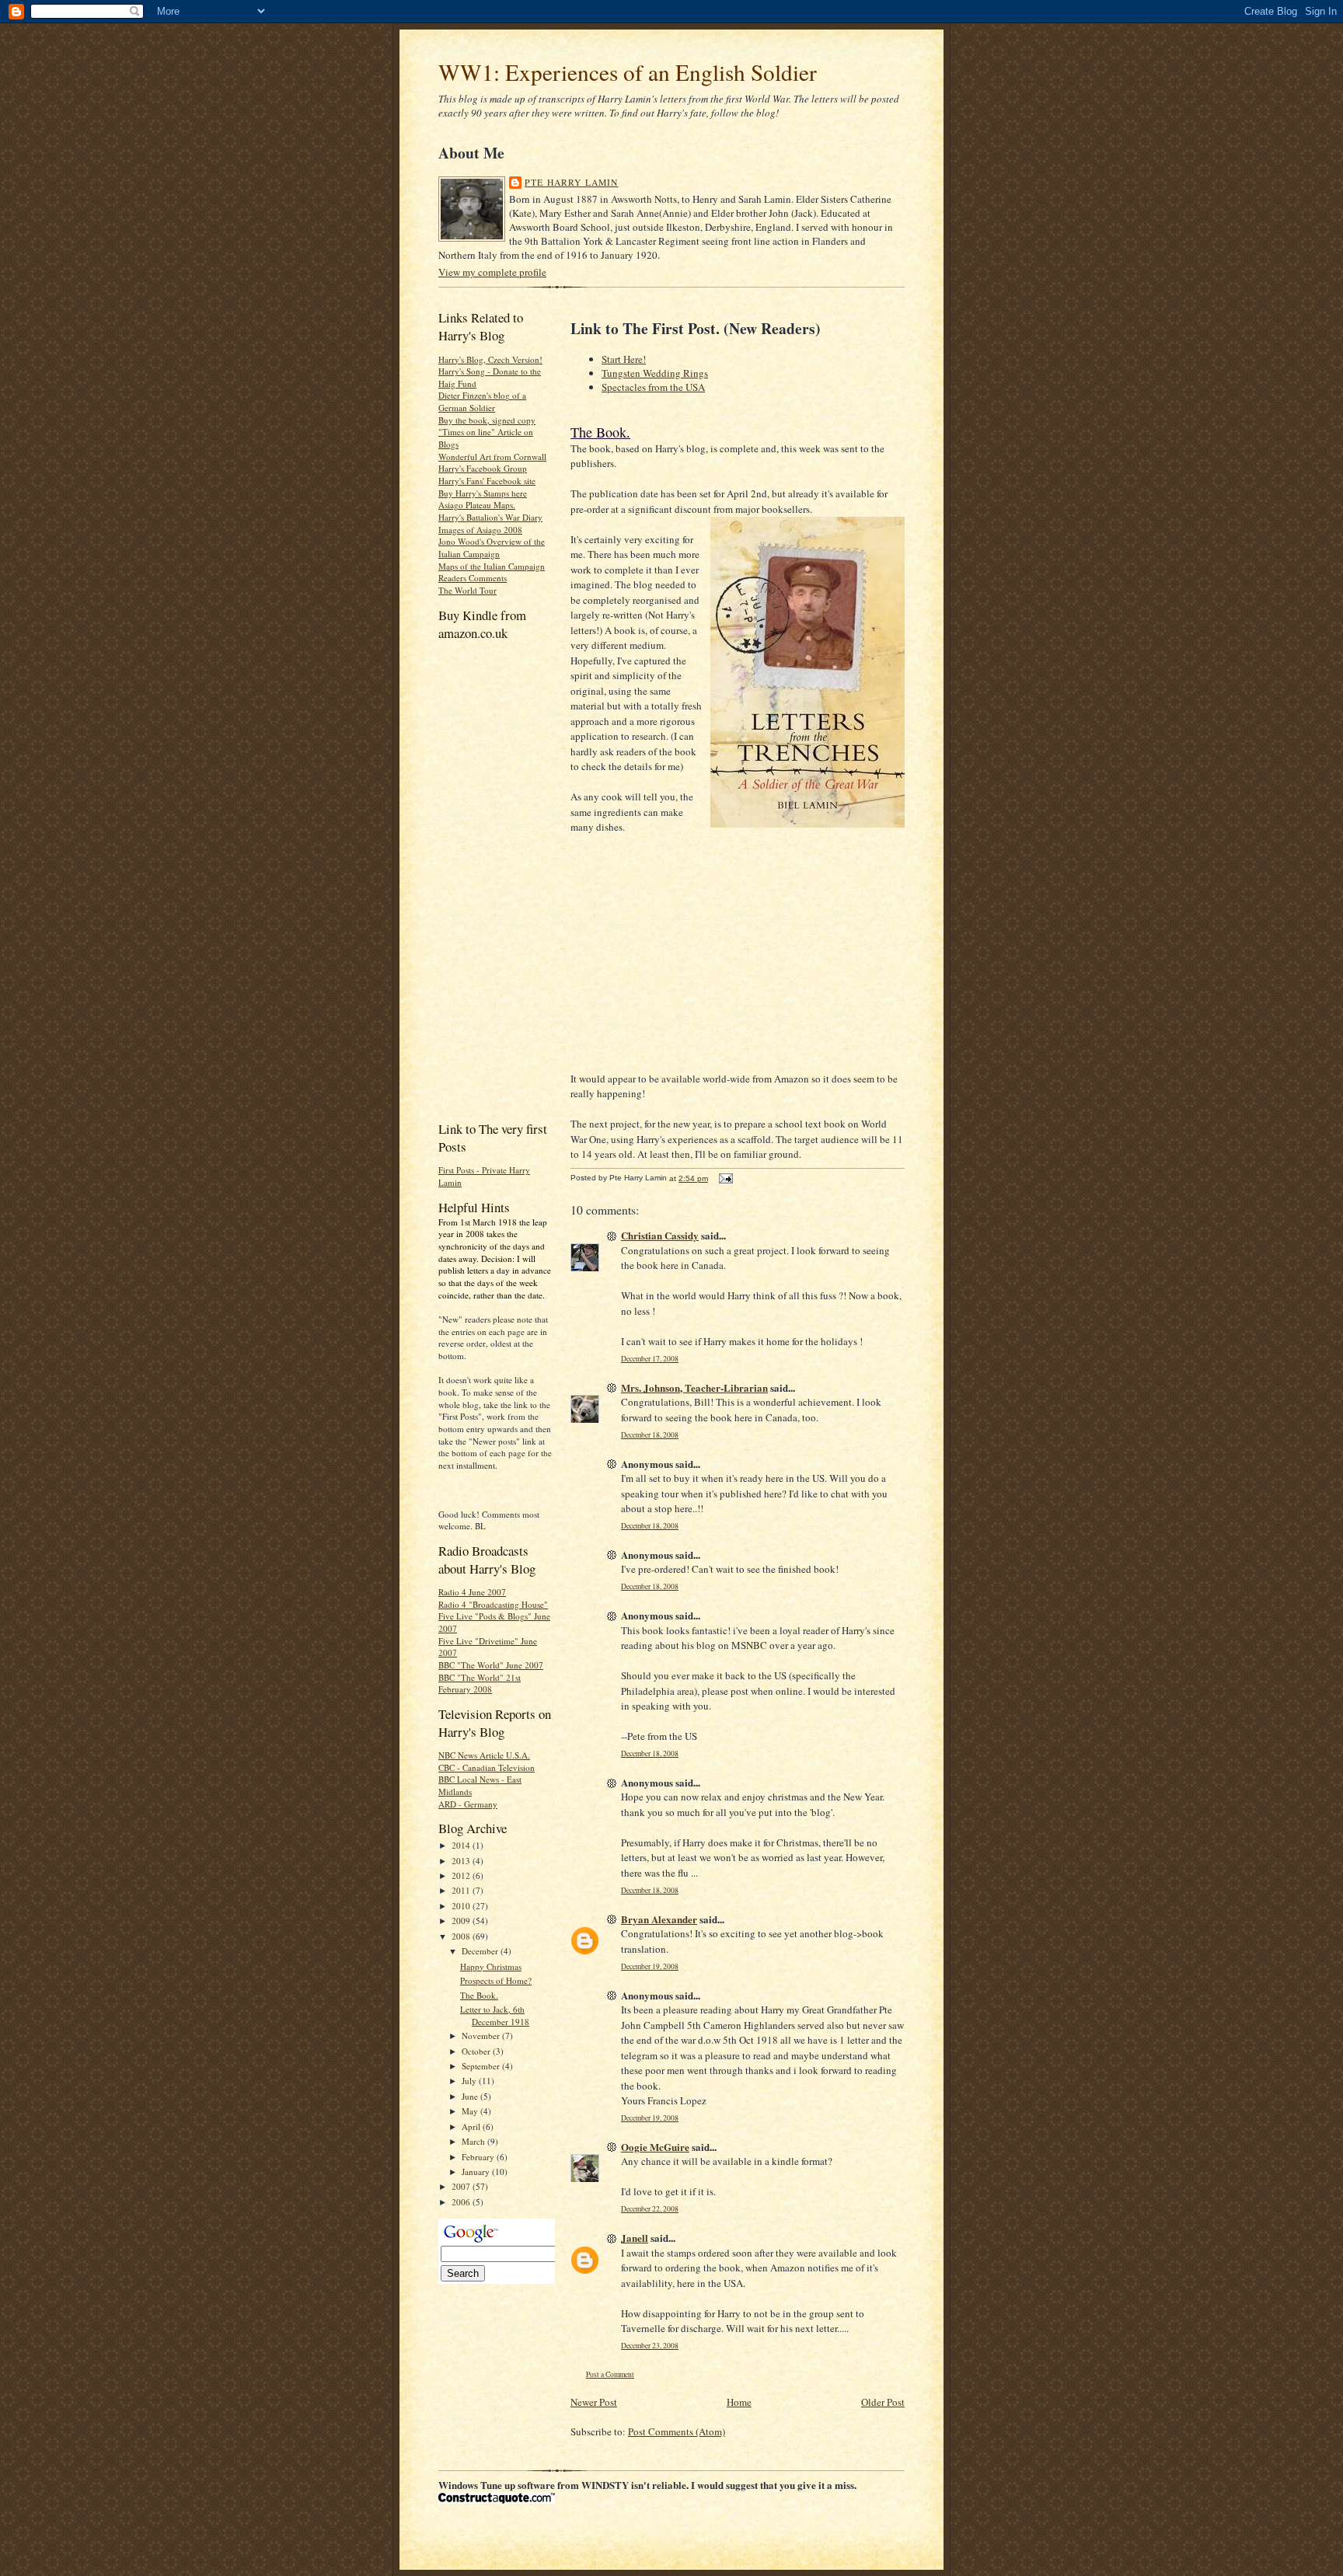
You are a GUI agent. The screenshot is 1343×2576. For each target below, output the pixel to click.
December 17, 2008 (650, 1359)
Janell (635, 2238)
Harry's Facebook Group (483, 468)
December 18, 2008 (650, 1435)
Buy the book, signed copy (487, 420)
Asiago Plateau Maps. (477, 505)
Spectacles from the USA (653, 387)
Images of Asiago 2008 (480, 530)
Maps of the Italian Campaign (492, 566)
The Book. (479, 1995)
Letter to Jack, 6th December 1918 (495, 2015)
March (474, 2141)
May (471, 2111)
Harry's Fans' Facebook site (487, 481)
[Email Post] (724, 1178)
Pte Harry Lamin (572, 182)
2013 (462, 1861)
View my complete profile (492, 272)
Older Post (883, 2402)
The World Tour (467, 590)
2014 (462, 1845)
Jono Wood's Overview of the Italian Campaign (492, 547)
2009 (462, 1921)
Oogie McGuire (655, 2147)
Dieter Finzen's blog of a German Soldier (482, 401)
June (471, 2096)
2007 (462, 2186)
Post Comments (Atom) (677, 2431)
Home (739, 2402)
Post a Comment (610, 2374)
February (479, 2157)
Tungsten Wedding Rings (655, 373)
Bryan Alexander (659, 1919)
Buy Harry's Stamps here (483, 493)
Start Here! (624, 359)
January (477, 2172)
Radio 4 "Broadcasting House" (493, 1604)
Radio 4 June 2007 (472, 1592)
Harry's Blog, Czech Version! (490, 359)
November (482, 2036)
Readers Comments (473, 578)
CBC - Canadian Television (487, 1767)
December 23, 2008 (650, 2346)
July (470, 2081)
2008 (462, 1936)
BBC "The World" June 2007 (491, 1665)
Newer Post (594, 2402)
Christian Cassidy (660, 1235)
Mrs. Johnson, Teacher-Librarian (694, 1387)
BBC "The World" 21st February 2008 (480, 1684)
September (482, 2066)
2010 (462, 1906)
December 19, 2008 (650, 1966)
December (481, 1951)
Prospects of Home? (496, 1980)
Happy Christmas (491, 1966)
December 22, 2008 (650, 2209)
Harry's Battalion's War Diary (490, 517)
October (477, 2051)
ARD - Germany (468, 1804)
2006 (462, 2202)
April (472, 2126)
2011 (462, 1890)
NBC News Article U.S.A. (484, 1755)
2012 (462, 1875)
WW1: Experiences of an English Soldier (628, 72)
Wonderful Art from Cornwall (492, 457)
